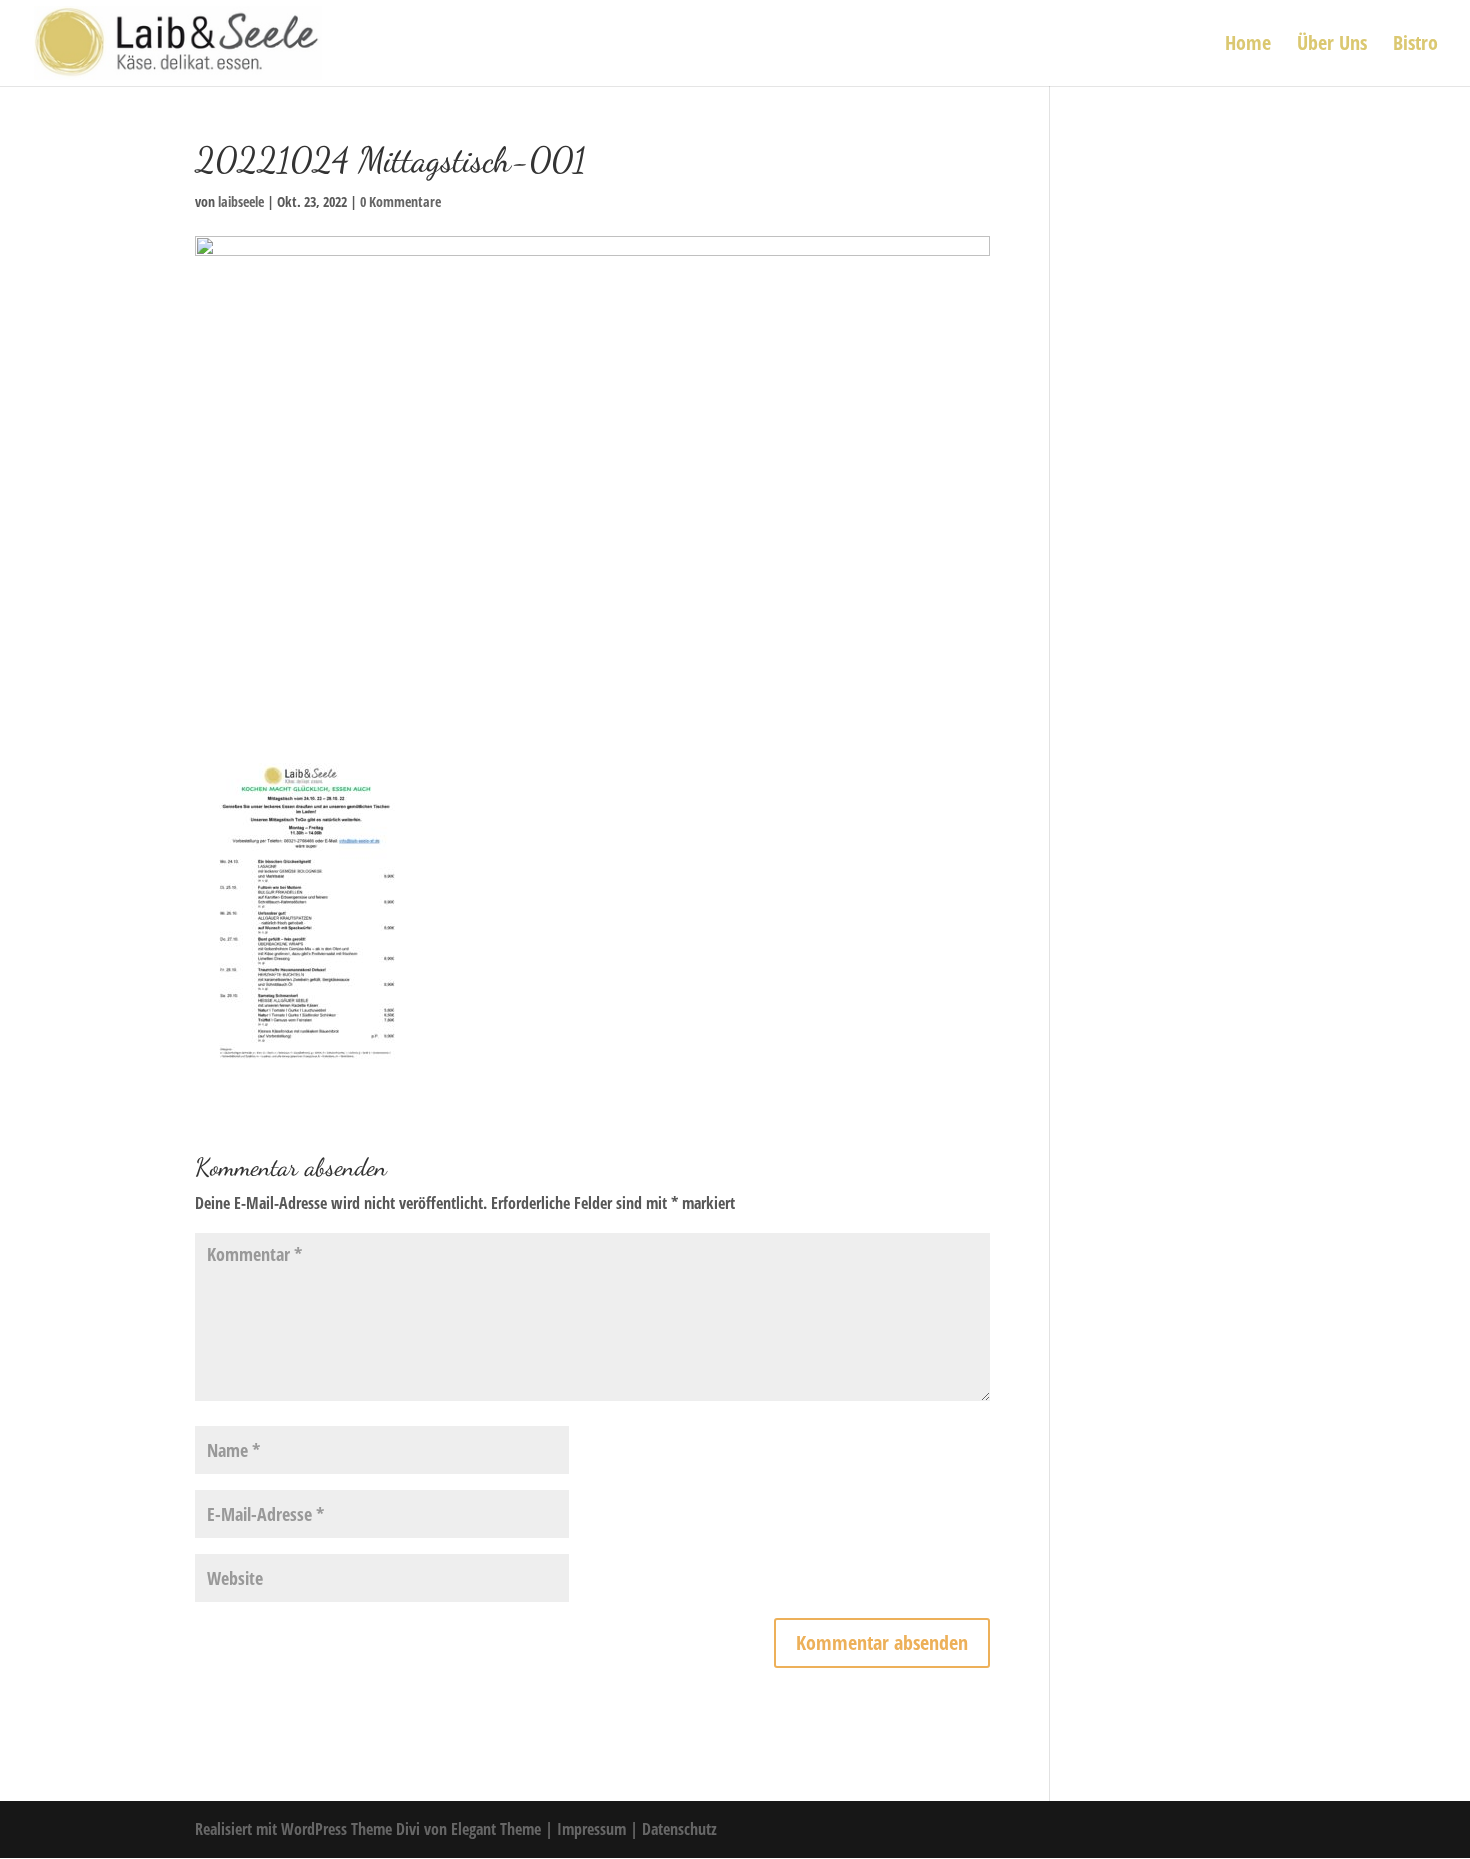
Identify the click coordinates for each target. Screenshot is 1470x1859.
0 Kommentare (400, 201)
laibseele (241, 201)
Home (1248, 46)
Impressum (593, 1829)
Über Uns (1332, 46)
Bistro (1415, 46)
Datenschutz (679, 1829)
